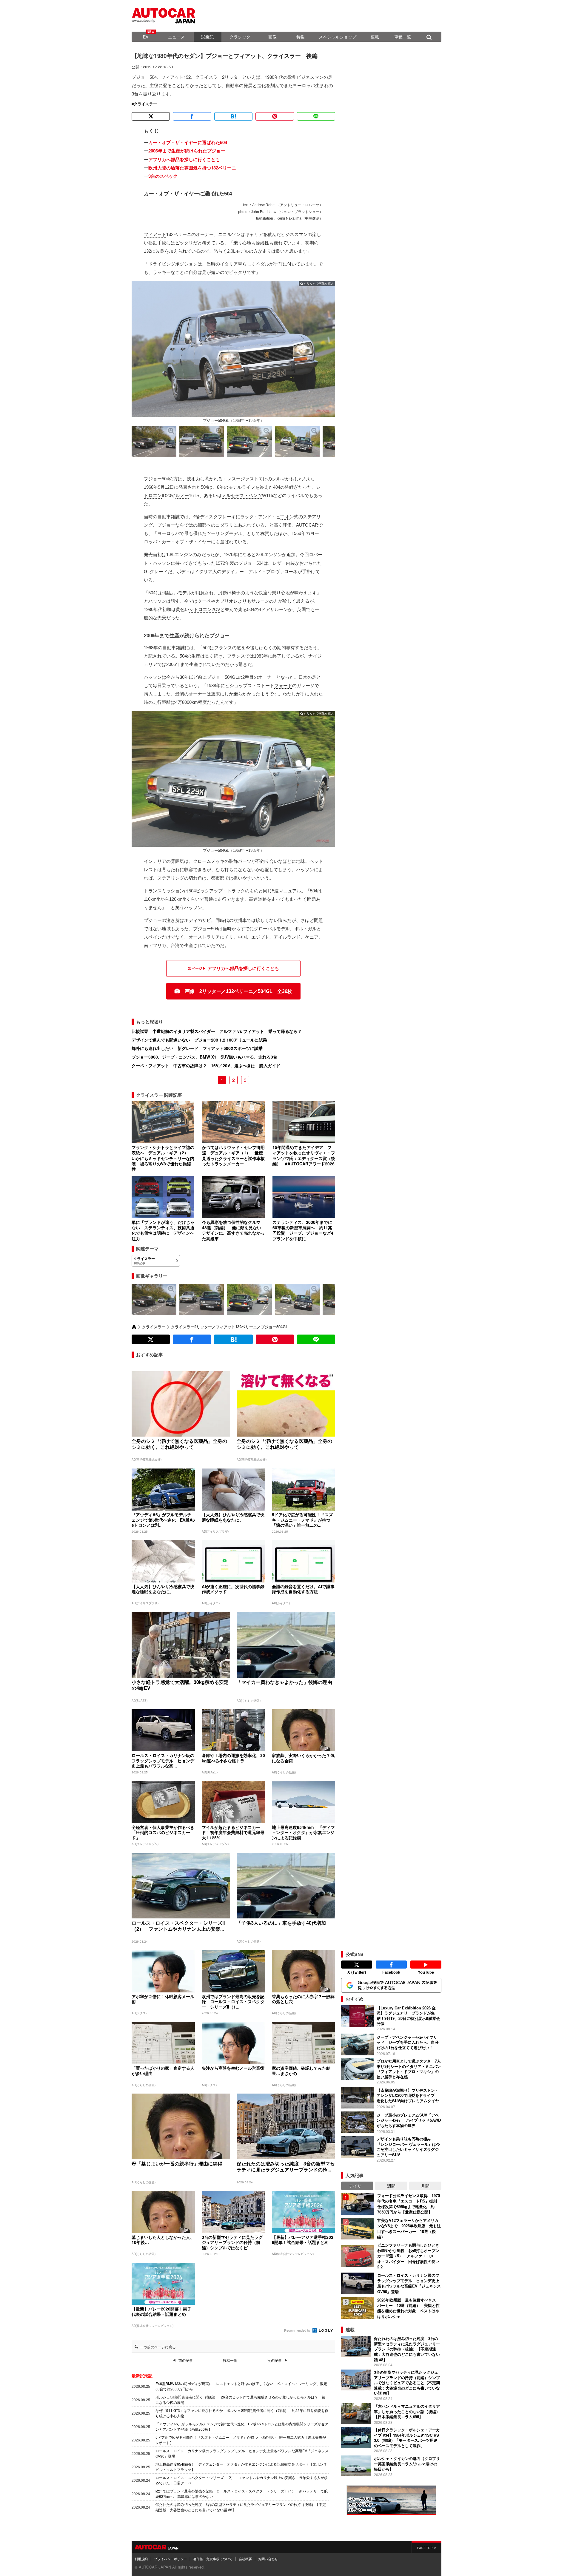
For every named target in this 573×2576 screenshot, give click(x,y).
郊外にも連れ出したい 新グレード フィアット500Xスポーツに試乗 (197, 1048)
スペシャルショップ (338, 37)
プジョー (211, 421)
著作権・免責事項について (213, 2559)
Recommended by (298, 2330)
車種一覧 (403, 37)
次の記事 (275, 2360)
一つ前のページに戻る (158, 2347)
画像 (272, 37)
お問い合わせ (268, 2559)
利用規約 (141, 2559)
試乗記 (207, 37)
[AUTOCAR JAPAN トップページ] (134, 1327)
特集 (301, 37)
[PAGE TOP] (426, 2547)
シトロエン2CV (205, 609)
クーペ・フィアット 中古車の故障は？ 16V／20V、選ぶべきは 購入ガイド (206, 1065)
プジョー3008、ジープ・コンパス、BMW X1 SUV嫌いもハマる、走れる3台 (204, 1057)
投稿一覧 (230, 2360)
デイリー (357, 2186)
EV (146, 37)
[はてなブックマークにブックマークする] (233, 116)
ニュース (176, 37)
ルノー (182, 495)
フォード (283, 685)
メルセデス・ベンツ (242, 495)
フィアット (155, 234)
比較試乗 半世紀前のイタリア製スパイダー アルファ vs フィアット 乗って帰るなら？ (217, 1031)
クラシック (240, 37)
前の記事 (186, 2360)
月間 (425, 2186)
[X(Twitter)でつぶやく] (151, 116)
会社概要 (245, 2559)
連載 (375, 37)
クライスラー (145, 104)
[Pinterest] (275, 116)
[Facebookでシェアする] (192, 116)
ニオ (285, 517)
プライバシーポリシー (170, 2559)
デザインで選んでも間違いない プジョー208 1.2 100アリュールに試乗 (199, 1040)
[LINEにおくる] (316, 116)
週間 (391, 2186)
